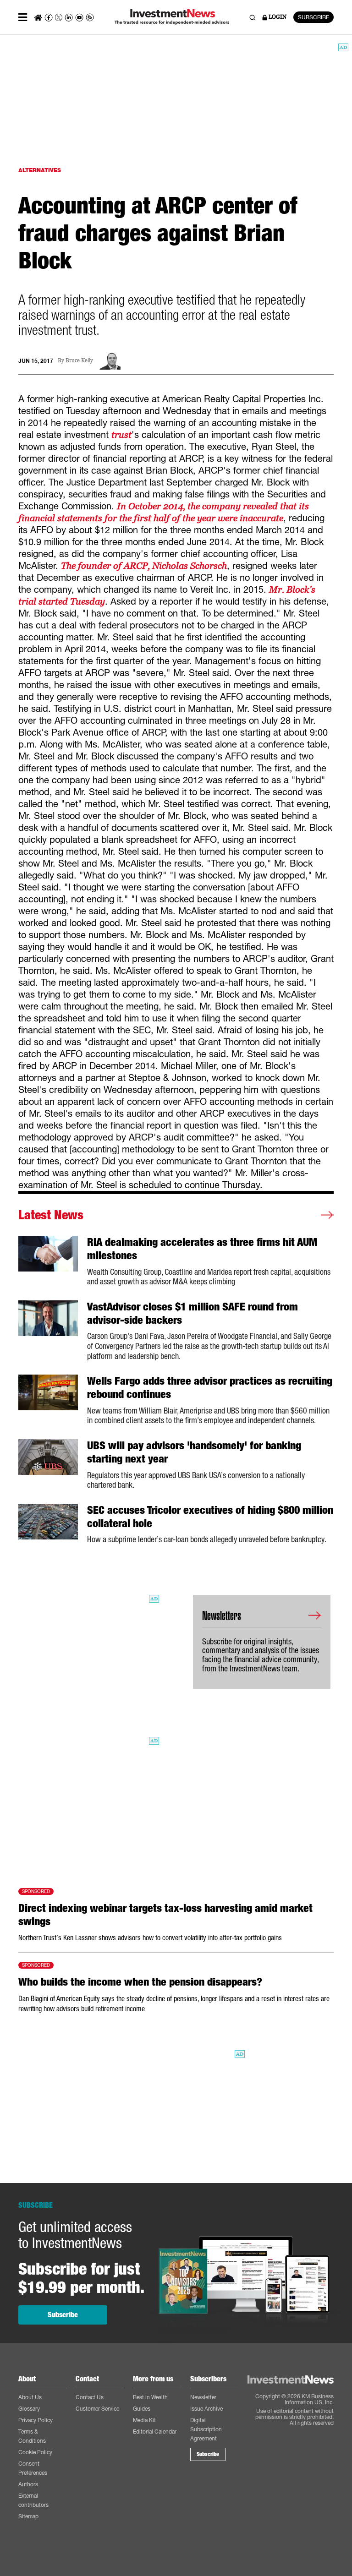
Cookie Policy (35, 2452)
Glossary (29, 2409)
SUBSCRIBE (313, 17)
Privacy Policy (36, 2420)
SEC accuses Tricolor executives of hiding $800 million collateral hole (210, 1517)
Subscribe (63, 2315)
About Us (30, 2397)
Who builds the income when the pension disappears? (140, 1982)
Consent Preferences (33, 2468)
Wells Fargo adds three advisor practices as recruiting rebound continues (210, 1388)
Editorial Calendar (155, 2431)
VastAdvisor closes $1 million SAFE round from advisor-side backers (192, 1313)
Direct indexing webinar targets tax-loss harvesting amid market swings (165, 1915)
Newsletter (203, 2397)
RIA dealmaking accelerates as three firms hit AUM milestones (202, 1249)
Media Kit (144, 2420)
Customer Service (97, 2409)
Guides (142, 2409)
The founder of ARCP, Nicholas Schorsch (144, 566)
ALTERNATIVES (40, 170)
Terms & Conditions (32, 2436)
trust (121, 435)
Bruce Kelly (79, 361)
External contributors (33, 2500)
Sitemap (28, 2516)
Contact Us (90, 2397)
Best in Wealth (150, 2397)
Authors (28, 2484)
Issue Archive (206, 2409)
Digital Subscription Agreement (206, 2429)
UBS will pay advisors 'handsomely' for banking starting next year (194, 1452)
